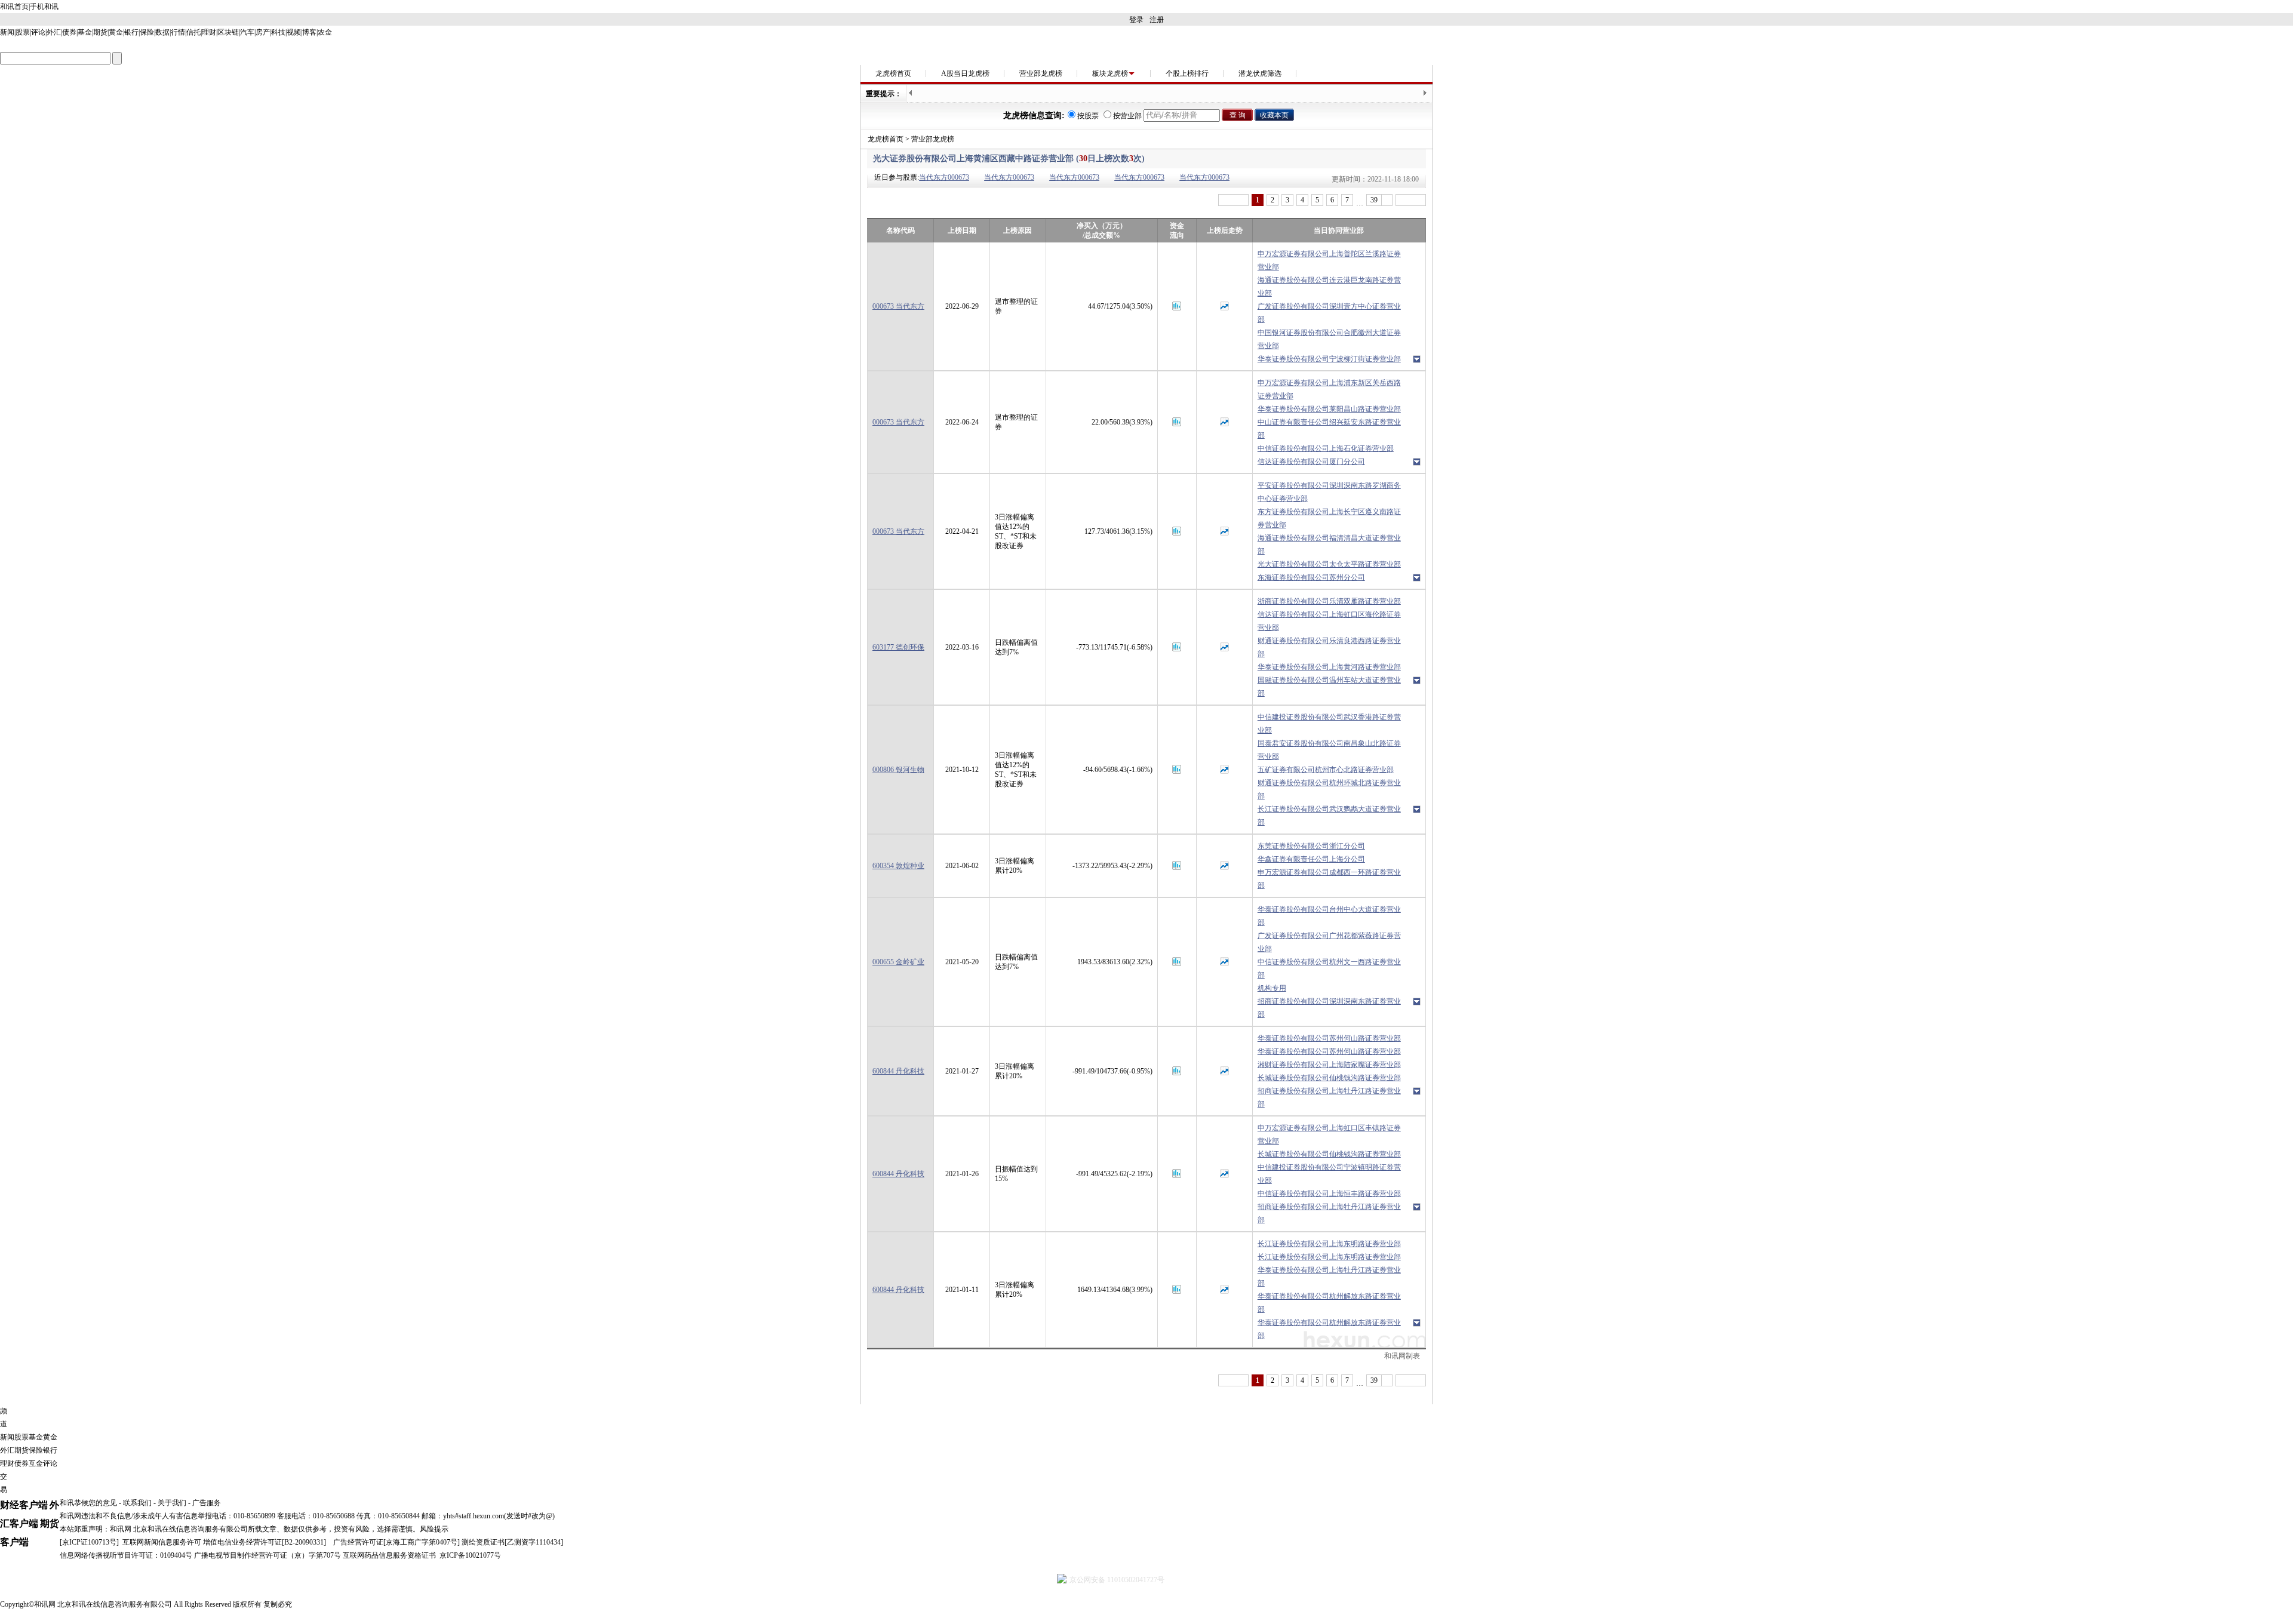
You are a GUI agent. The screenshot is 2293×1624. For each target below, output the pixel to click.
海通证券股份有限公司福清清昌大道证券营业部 (1329, 545)
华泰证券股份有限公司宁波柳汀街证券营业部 (1329, 359)
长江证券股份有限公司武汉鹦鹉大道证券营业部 (1329, 816)
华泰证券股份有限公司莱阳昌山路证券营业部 (1329, 409)
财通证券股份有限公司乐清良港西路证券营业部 (1329, 647)
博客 (309, 32)
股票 (23, 32)
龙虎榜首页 (893, 73)
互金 (36, 1463)
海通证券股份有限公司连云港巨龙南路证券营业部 (1329, 287)
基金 (85, 32)
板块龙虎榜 (1110, 73)
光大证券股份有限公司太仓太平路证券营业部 (1329, 564)
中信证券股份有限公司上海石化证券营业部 (1326, 448)
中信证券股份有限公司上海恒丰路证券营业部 (1329, 1194)
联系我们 (137, 1503)
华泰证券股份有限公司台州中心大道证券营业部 (1329, 916)
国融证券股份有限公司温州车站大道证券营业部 (1329, 687)
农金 (325, 32)
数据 (162, 32)
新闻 (7, 32)
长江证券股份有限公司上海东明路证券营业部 (1329, 1244)
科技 (278, 32)
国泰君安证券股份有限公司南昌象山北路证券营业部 (1329, 750)
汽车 (247, 32)
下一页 (1411, 200)
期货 (100, 32)
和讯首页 (14, 7)
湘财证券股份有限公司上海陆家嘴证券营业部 (1329, 1065)
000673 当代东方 (898, 306)
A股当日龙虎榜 (965, 73)
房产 (263, 32)
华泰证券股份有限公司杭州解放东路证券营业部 (1329, 1303)
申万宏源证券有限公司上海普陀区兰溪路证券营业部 (1329, 260)
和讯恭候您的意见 (88, 1503)
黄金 (116, 32)
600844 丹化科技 (898, 1071)
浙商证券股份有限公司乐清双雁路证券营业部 (1329, 601)
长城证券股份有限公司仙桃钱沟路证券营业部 (1329, 1078)
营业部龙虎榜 (1041, 73)
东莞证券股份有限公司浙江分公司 (1311, 846)
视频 (294, 32)
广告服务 (207, 1503)
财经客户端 (24, 1505)
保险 (147, 32)
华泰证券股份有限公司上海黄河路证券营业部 (1329, 667)
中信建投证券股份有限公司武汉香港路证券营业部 (1329, 724)
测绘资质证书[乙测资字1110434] (512, 1542)
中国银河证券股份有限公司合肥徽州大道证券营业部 (1329, 339)
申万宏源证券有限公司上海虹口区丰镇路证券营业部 (1329, 1134)
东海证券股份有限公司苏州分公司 (1311, 577)
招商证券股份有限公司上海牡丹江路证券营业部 (1329, 1097)
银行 (131, 32)
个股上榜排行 (1187, 73)
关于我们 (172, 1503)
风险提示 (434, 1529)
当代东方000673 (944, 177)
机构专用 (1272, 988)
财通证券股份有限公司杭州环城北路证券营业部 (1329, 789)
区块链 (228, 32)
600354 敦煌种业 (898, 866)
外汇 (54, 32)
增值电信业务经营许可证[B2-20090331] (265, 1542)
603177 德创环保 (898, 647)
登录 (1136, 20)
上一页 (1233, 200)
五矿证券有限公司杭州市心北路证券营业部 (1326, 770)
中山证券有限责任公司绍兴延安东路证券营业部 (1329, 429)
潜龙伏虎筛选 (1260, 73)
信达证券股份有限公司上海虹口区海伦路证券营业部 (1329, 621)
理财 (209, 32)
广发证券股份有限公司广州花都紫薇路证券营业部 (1329, 942)
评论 (38, 32)
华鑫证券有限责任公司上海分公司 (1311, 859)
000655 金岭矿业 (898, 962)
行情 (178, 32)
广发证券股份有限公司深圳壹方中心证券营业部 (1329, 313)
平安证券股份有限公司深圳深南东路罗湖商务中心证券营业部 (1329, 492)
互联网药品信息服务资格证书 (389, 1555)
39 (1374, 200)
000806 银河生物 (898, 770)
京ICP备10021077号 (470, 1555)
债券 (69, 32)
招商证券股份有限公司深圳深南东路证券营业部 (1329, 1008)
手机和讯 (44, 7)
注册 (1157, 20)
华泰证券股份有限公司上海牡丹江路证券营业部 (1329, 1277)
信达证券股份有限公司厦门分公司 (1311, 462)
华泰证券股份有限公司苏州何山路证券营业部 (1329, 1038)
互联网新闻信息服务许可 (162, 1542)
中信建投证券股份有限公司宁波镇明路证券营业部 (1329, 1174)
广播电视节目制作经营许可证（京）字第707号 (268, 1555)
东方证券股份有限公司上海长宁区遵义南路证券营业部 (1329, 518)
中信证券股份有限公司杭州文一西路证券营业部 (1329, 968)
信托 (193, 32)
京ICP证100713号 (89, 1542)
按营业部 (1127, 116)
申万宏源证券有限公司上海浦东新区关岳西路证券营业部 (1329, 389)
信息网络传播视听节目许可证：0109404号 (126, 1555)
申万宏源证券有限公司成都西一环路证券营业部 (1329, 879)
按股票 (1088, 116)
